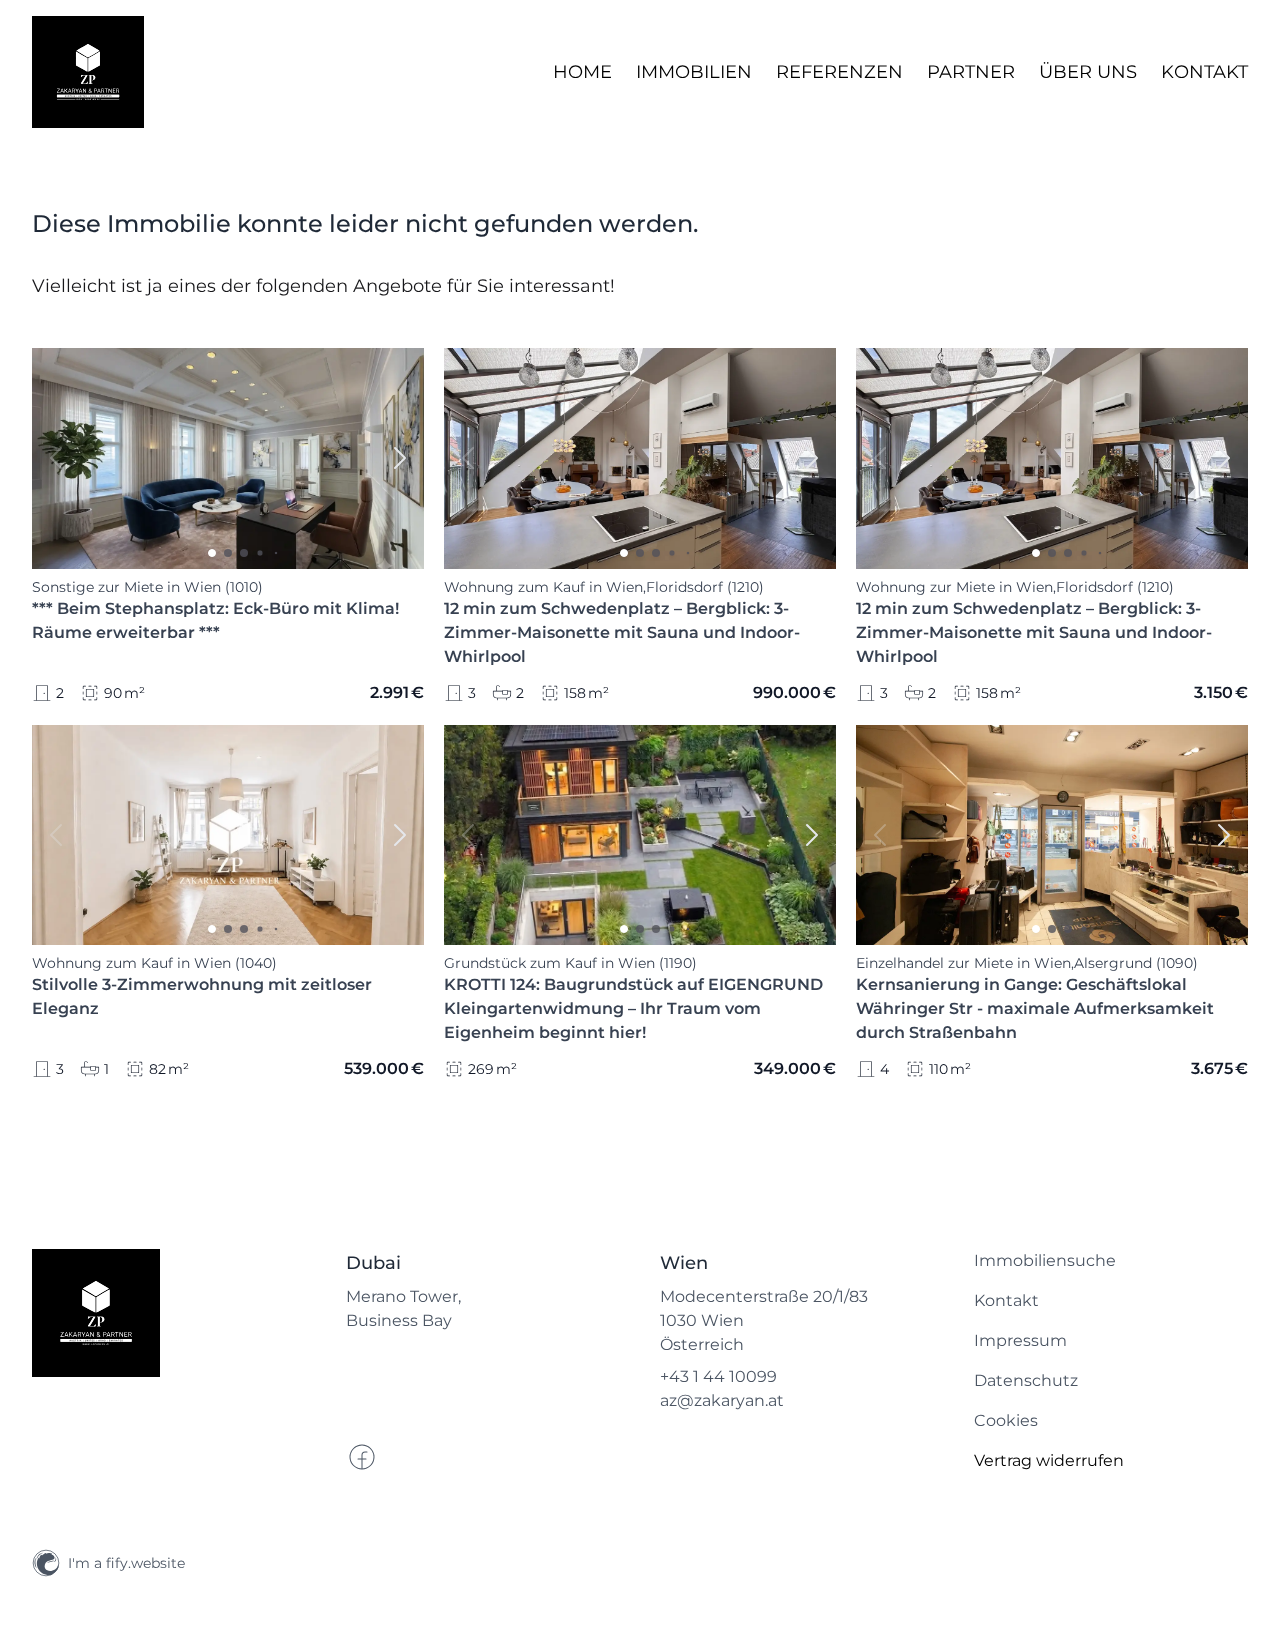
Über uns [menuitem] (1088, 72)
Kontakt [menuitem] (1204, 72)
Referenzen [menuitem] (839, 72)
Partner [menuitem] (971, 72)
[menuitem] (1111, 1261)
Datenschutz (1026, 1380)
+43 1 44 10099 (718, 1376)
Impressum (1020, 1340)
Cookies (1006, 1420)
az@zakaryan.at (722, 1400)
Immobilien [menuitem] (694, 72)
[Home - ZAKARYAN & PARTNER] (88, 72)
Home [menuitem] (582, 72)
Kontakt (1006, 1300)
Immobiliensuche (1045, 1260)
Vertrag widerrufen (1049, 1460)
